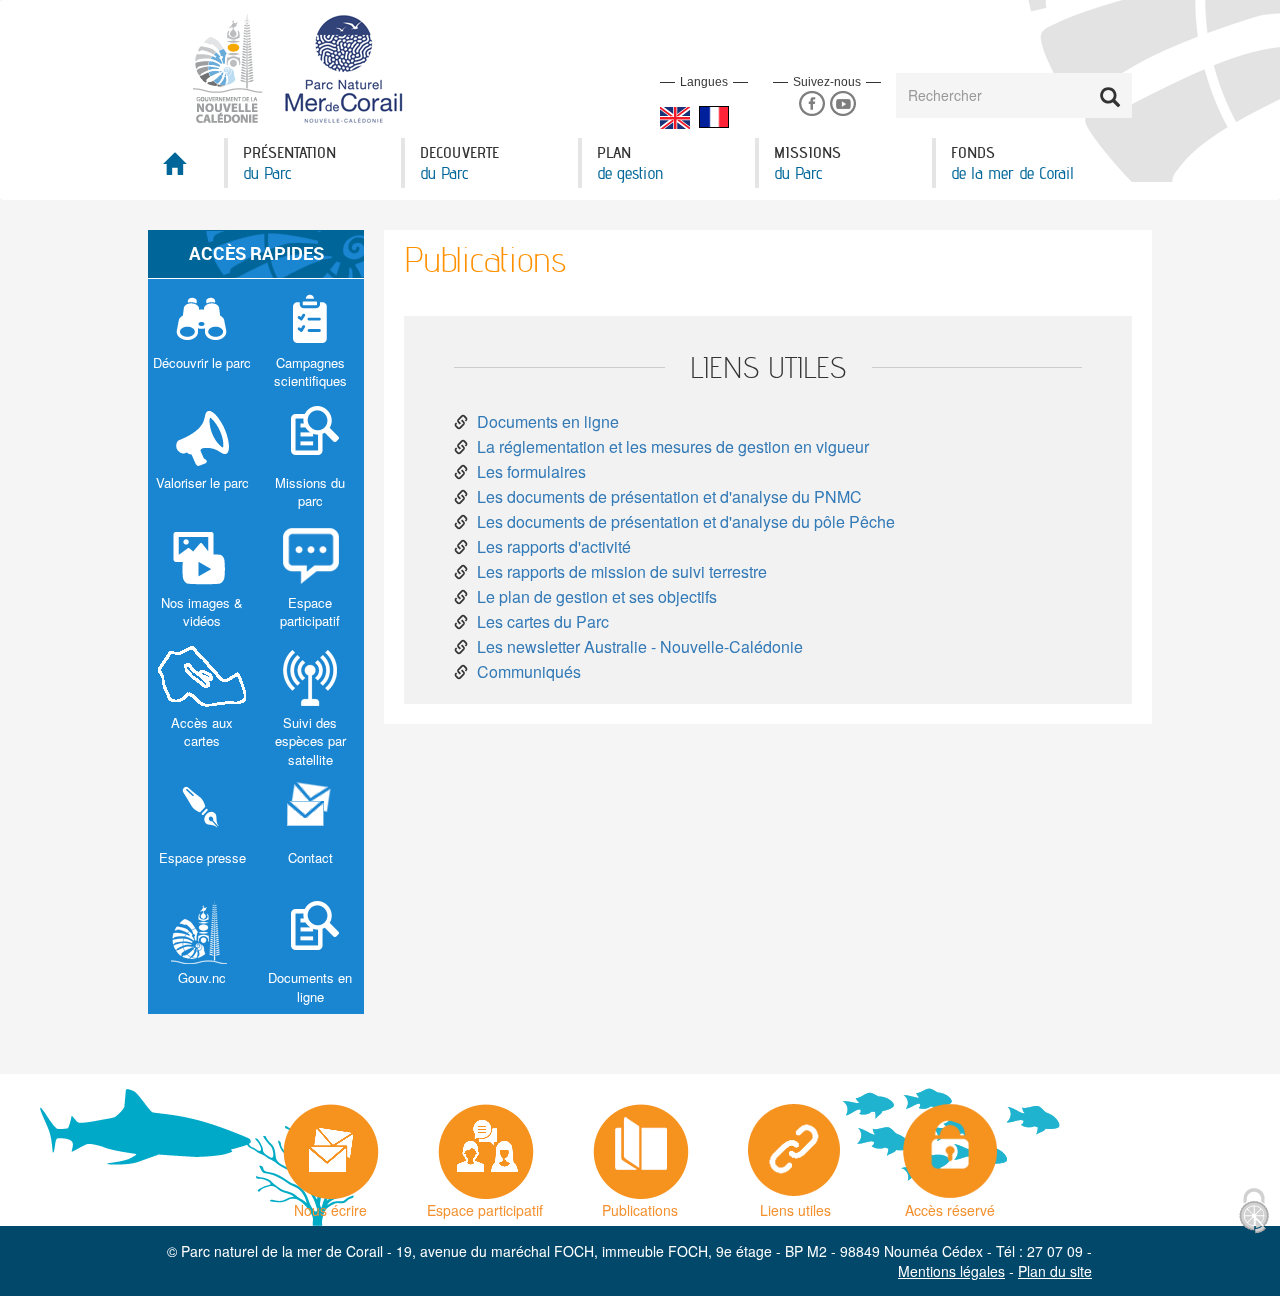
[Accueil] (309, 67)
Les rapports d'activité (554, 546)
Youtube (842, 104)
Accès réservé (950, 1205)
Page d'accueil (186, 169)
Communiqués (529, 671)
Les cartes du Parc (543, 621)
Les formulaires (531, 471)
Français (714, 117)
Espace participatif (485, 1205)
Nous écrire (330, 1205)
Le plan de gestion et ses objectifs (597, 596)
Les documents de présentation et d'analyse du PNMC (669, 496)
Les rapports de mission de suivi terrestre (622, 571)
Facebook (811, 104)
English (675, 118)
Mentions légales (951, 1271)
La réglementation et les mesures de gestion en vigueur (673, 446)
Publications (640, 1205)
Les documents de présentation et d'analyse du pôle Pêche (686, 521)
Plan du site (1055, 1271)
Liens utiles (795, 1205)
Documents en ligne (548, 421)
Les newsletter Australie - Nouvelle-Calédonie (640, 646)
